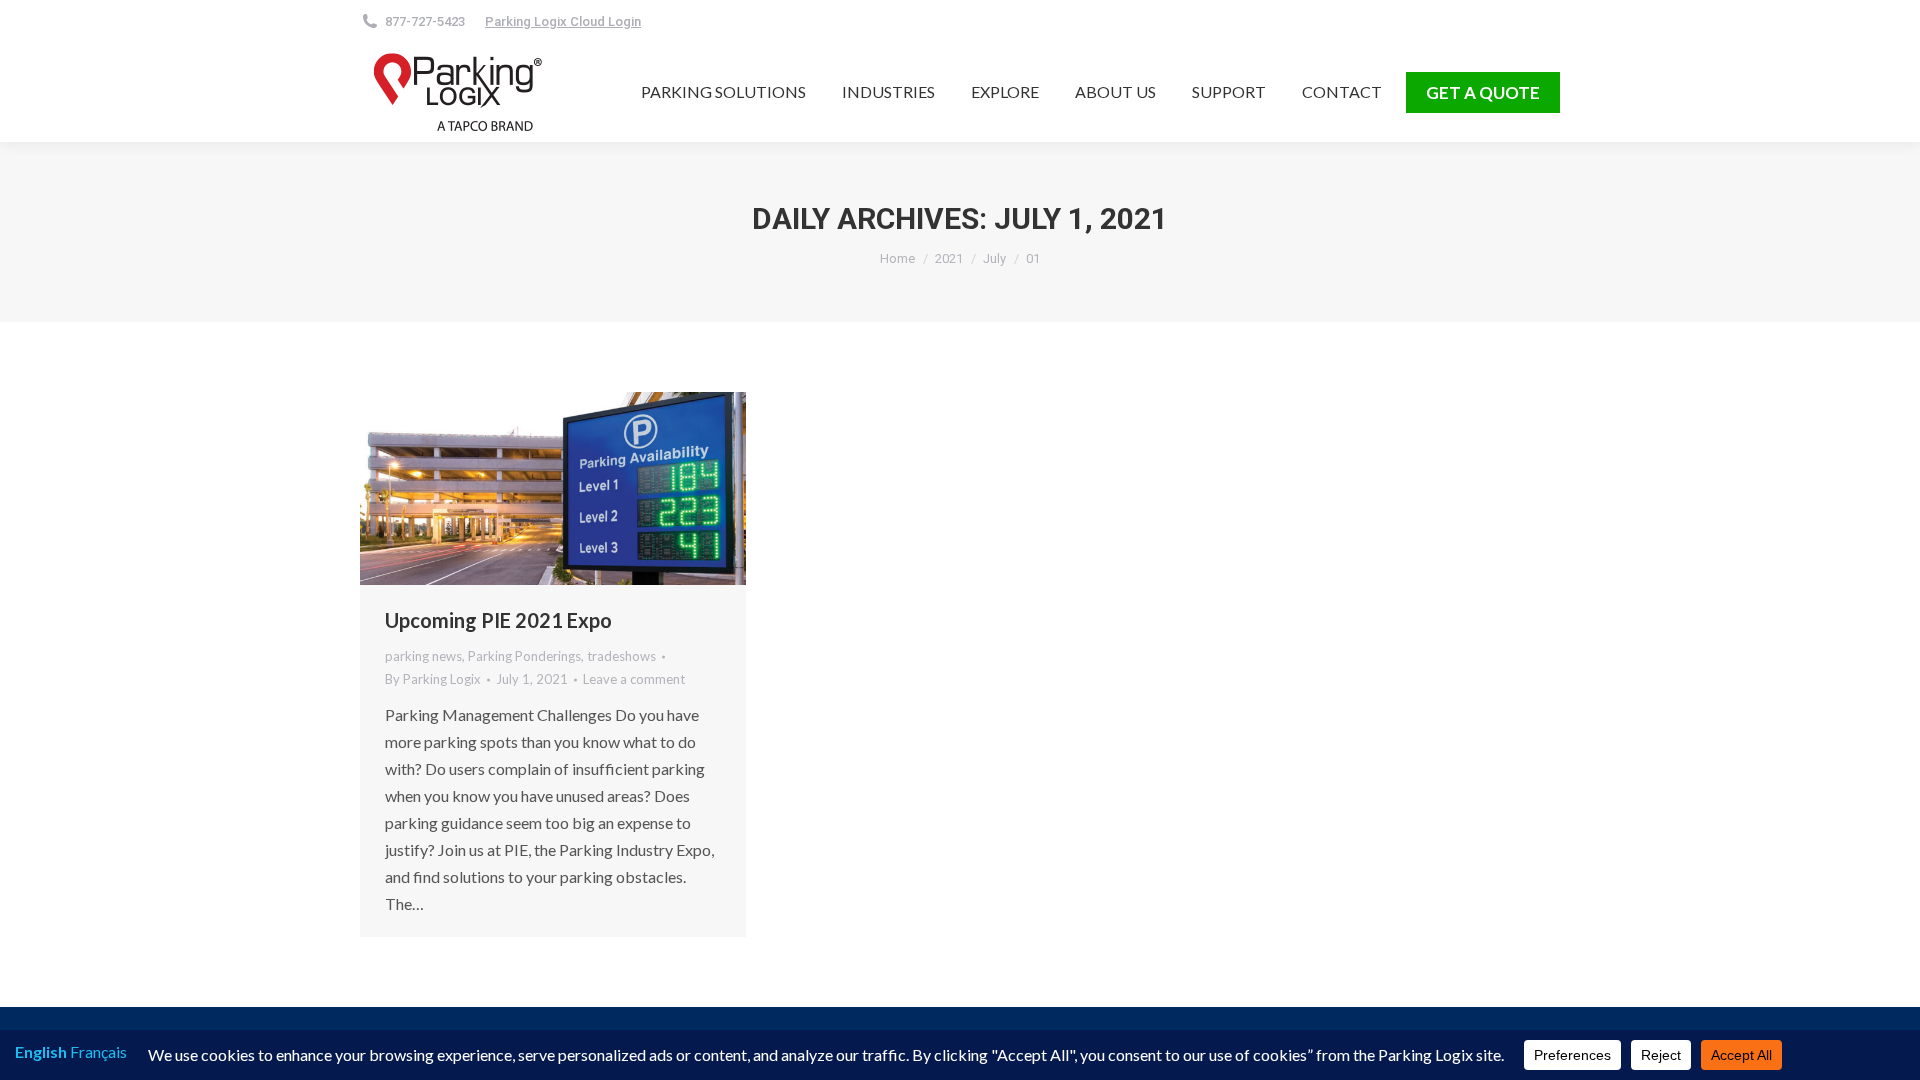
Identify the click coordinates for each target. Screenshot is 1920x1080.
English (41, 1051)
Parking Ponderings (524, 656)
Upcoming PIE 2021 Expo (498, 620)
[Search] (758, 21)
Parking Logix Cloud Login (563, 21)
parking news (423, 656)
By (433, 679)
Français (98, 1051)
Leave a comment (634, 679)
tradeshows (621, 656)
